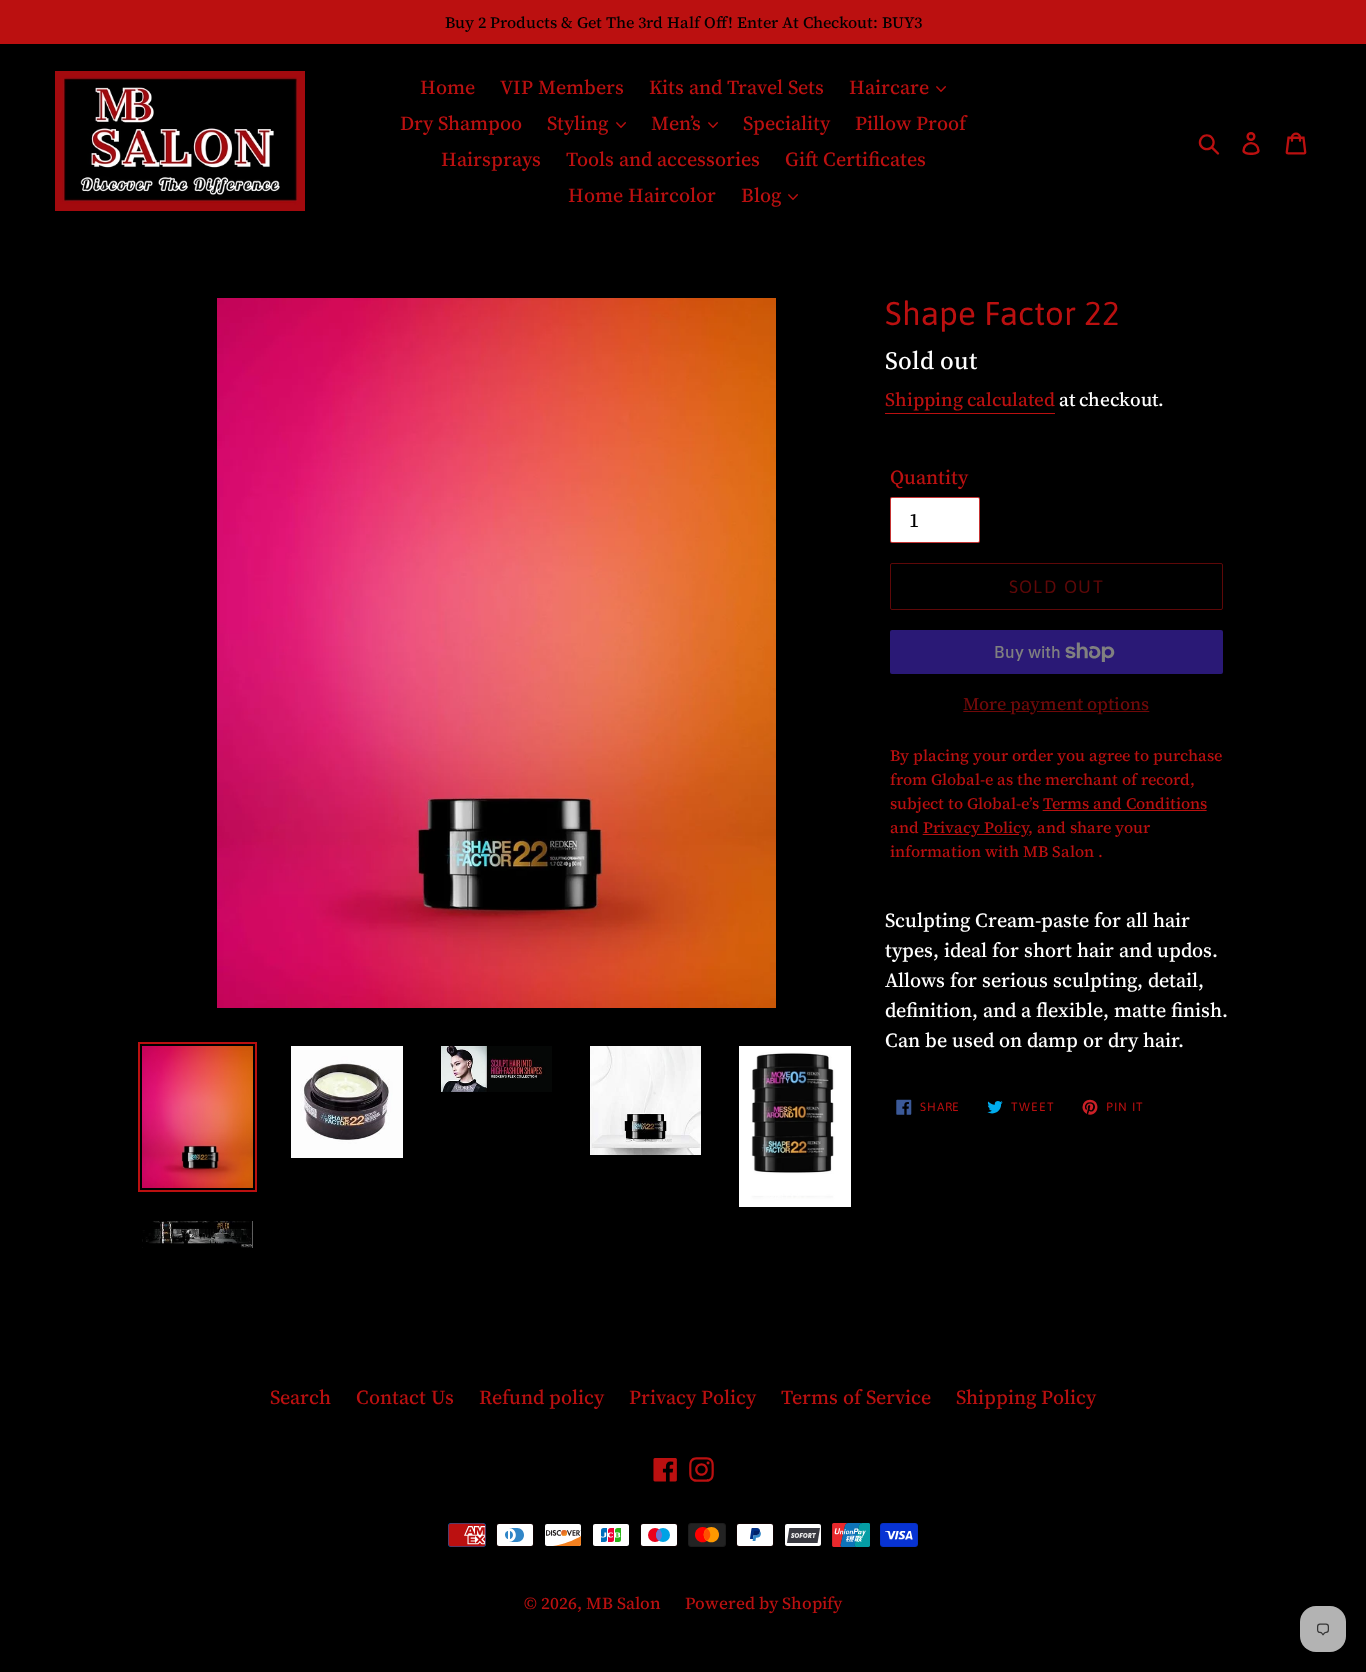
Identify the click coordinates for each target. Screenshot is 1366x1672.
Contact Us (405, 1397)
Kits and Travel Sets (736, 87)
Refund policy (541, 1397)
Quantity (929, 477)
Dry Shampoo (461, 123)
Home (447, 87)
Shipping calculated (970, 399)
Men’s (678, 123)
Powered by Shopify (763, 1603)
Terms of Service (856, 1397)
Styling (580, 123)
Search (300, 1397)
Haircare (891, 87)
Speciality (786, 123)
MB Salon (625, 1603)
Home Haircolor (642, 195)
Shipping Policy (1026, 1397)
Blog (763, 195)
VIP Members (562, 87)
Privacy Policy (692, 1397)
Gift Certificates (855, 159)
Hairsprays (491, 159)
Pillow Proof (910, 123)
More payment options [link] (1056, 703)
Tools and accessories (663, 159)
